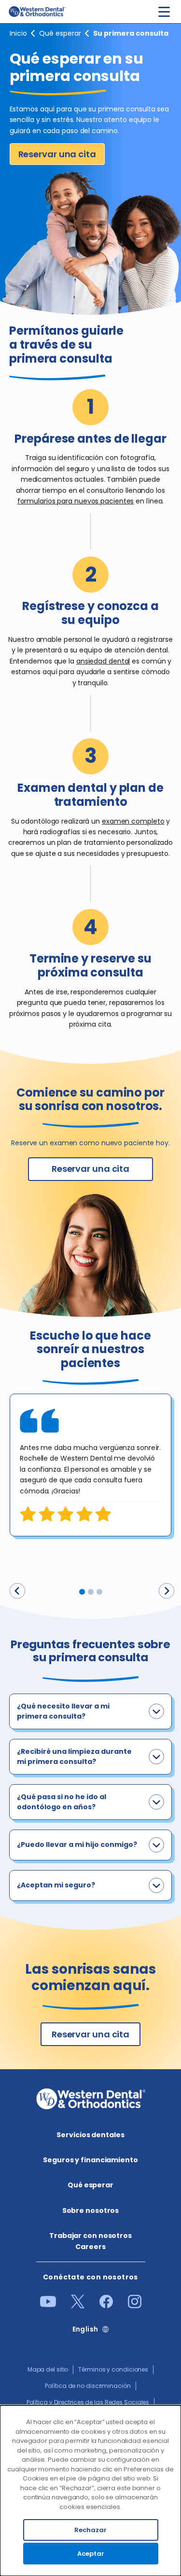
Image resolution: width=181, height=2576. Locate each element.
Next (167, 1591)
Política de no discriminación (88, 2386)
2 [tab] (91, 1592)
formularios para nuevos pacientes (76, 501)
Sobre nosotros (91, 2210)
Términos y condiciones (113, 2369)
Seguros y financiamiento (90, 2160)
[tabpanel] (90, 1465)
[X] (78, 2306)
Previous (17, 1591)
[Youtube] (48, 2305)
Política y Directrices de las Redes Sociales (88, 2402)
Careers (90, 2247)
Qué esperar (60, 33)
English (85, 2329)
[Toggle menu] (164, 12)
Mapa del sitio (48, 2369)
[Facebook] (106, 2306)
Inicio (18, 33)
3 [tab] (99, 1592)
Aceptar (91, 2554)
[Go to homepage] (37, 12)
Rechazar (90, 2530)
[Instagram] (135, 2306)
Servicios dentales (90, 2135)
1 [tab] (82, 1592)
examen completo (133, 821)
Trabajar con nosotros (90, 2236)
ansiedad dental (103, 661)
